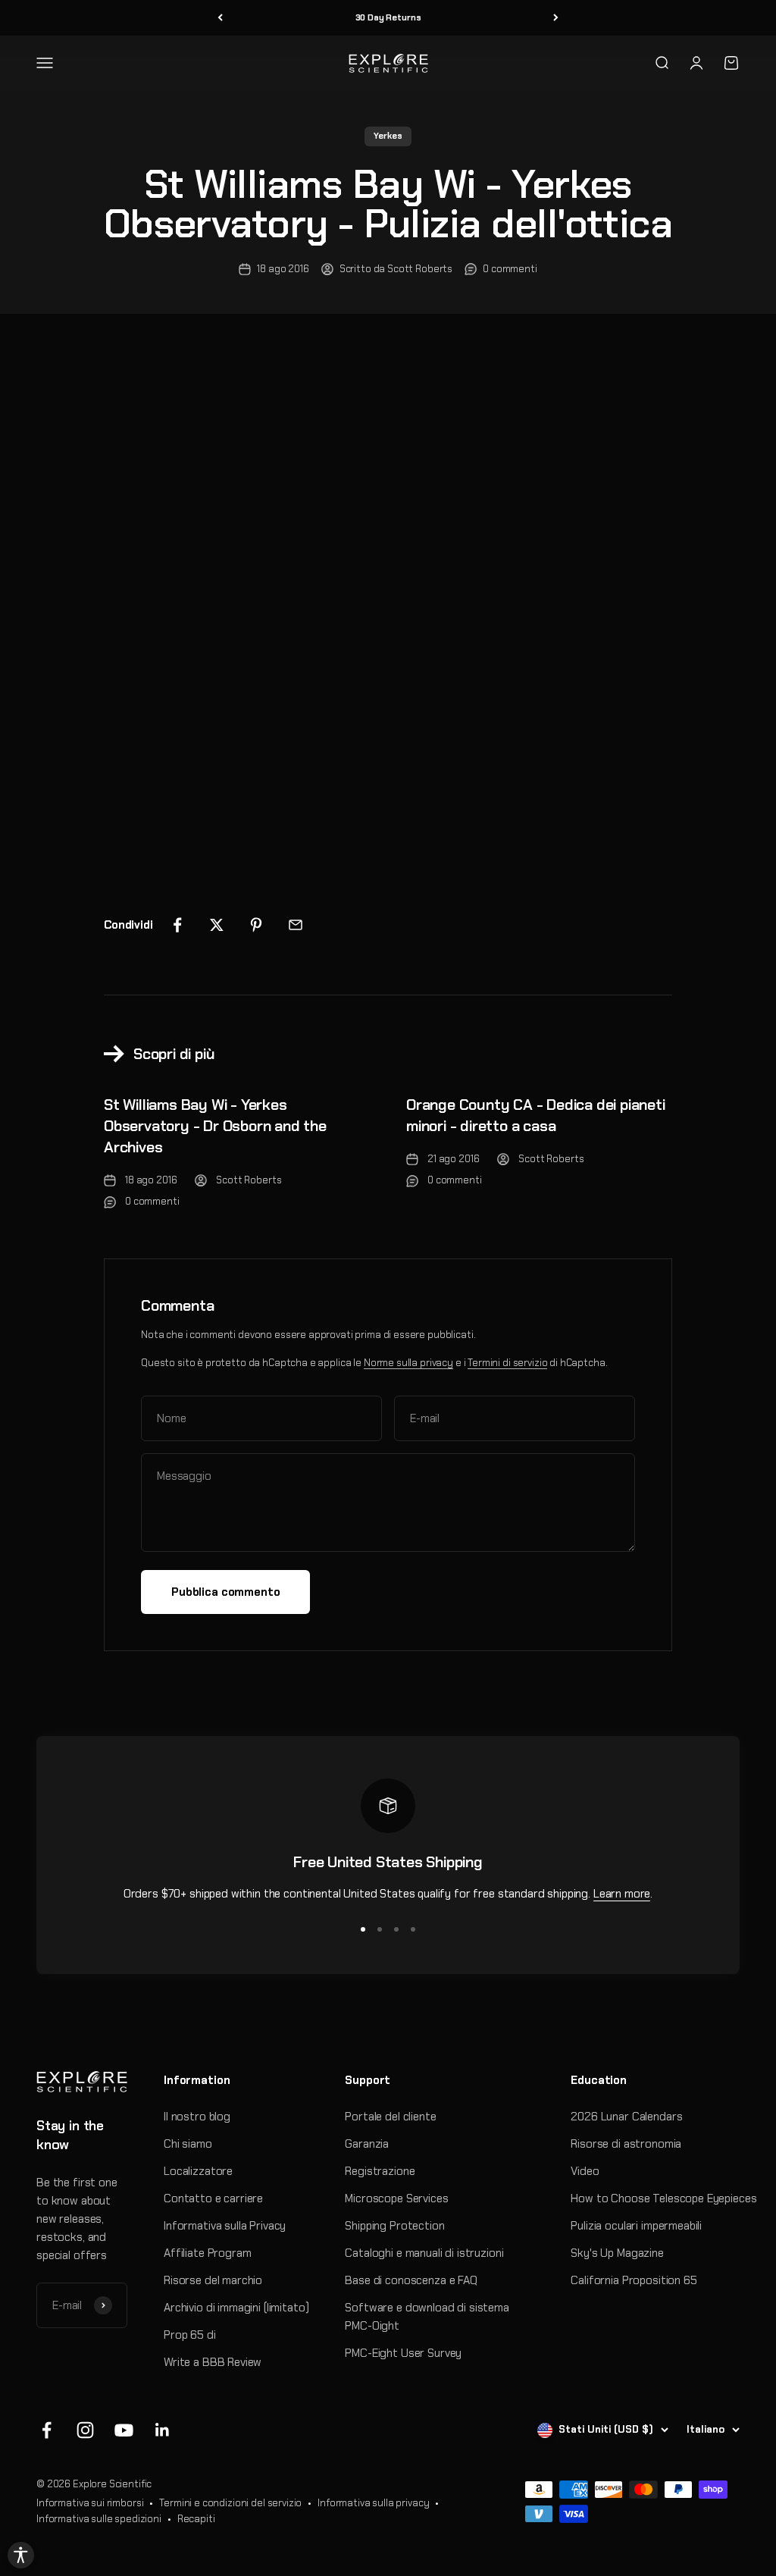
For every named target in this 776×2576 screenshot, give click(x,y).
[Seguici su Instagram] (85, 2430)
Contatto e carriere (213, 2198)
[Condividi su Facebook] (177, 925)
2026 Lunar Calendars (626, 2117)
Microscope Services (396, 2198)
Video (585, 2171)
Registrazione (380, 2171)
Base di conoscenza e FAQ (411, 2280)
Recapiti (196, 2519)
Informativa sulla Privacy (225, 2226)
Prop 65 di (190, 2335)
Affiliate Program (207, 2253)
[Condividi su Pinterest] (256, 925)
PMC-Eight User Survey (403, 2353)
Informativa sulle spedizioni (99, 2519)
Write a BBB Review (213, 2362)
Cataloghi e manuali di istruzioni (424, 2253)
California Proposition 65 (634, 2280)
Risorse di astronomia (626, 2144)
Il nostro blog (197, 2117)
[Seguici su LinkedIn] (163, 2430)
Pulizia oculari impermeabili (636, 2226)
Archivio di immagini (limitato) (236, 2308)
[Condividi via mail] (296, 925)
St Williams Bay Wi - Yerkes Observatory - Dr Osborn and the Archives (215, 1126)
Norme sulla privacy (408, 1363)
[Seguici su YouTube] (124, 2430)
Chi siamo (188, 2144)
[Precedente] (220, 18)
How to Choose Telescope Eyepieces (663, 2198)
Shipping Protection (394, 2226)
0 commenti (510, 269)
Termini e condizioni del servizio (230, 2503)
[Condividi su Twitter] (217, 925)
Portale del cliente (390, 2117)
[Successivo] (556, 18)
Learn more (622, 1894)
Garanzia (367, 2144)
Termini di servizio (507, 1363)
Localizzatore (198, 2171)
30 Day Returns (388, 17)
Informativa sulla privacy (373, 2503)
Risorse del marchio (213, 2280)
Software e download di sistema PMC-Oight (427, 2317)
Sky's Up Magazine (617, 2253)
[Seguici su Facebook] (47, 2430)
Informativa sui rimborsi (90, 2503)
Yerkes (388, 136)
